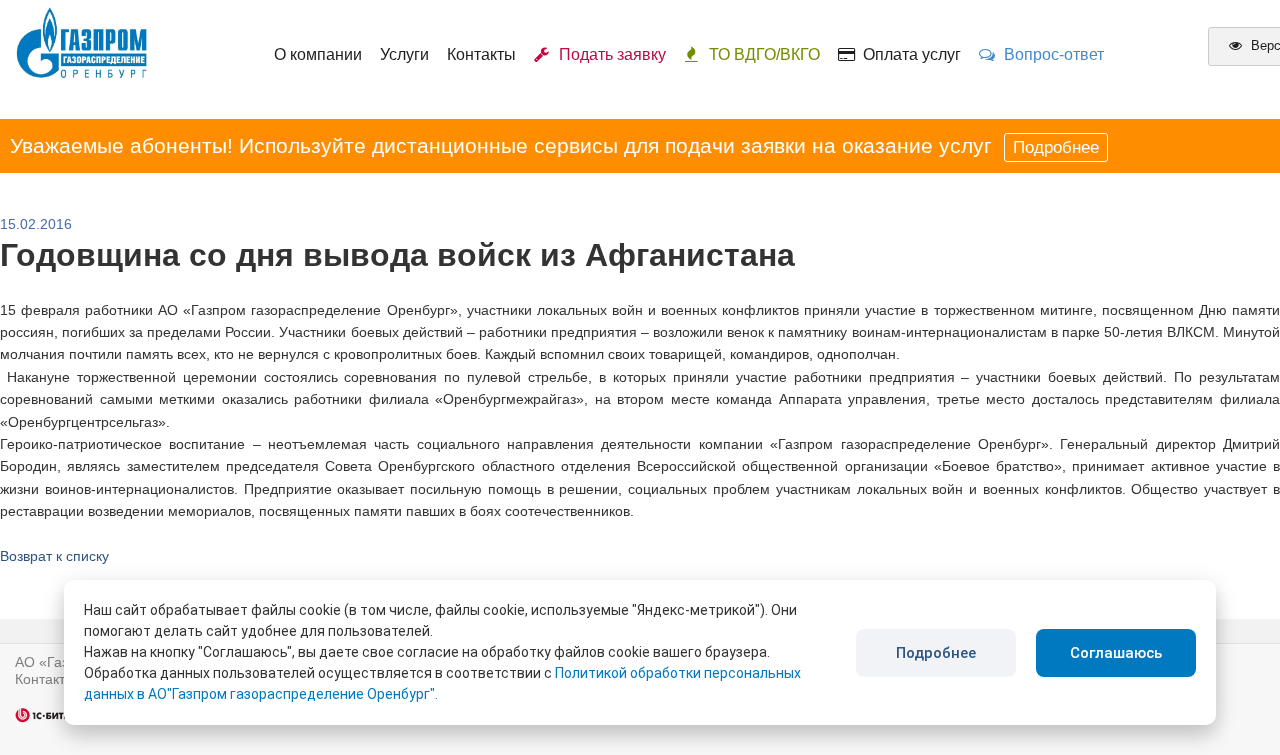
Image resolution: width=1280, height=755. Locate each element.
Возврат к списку (54, 556)
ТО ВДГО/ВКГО (764, 54)
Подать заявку (608, 54)
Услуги (404, 54)
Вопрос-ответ (1050, 54)
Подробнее (1056, 147)
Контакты (481, 54)
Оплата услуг (908, 54)
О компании (318, 54)
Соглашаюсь (1116, 653)
